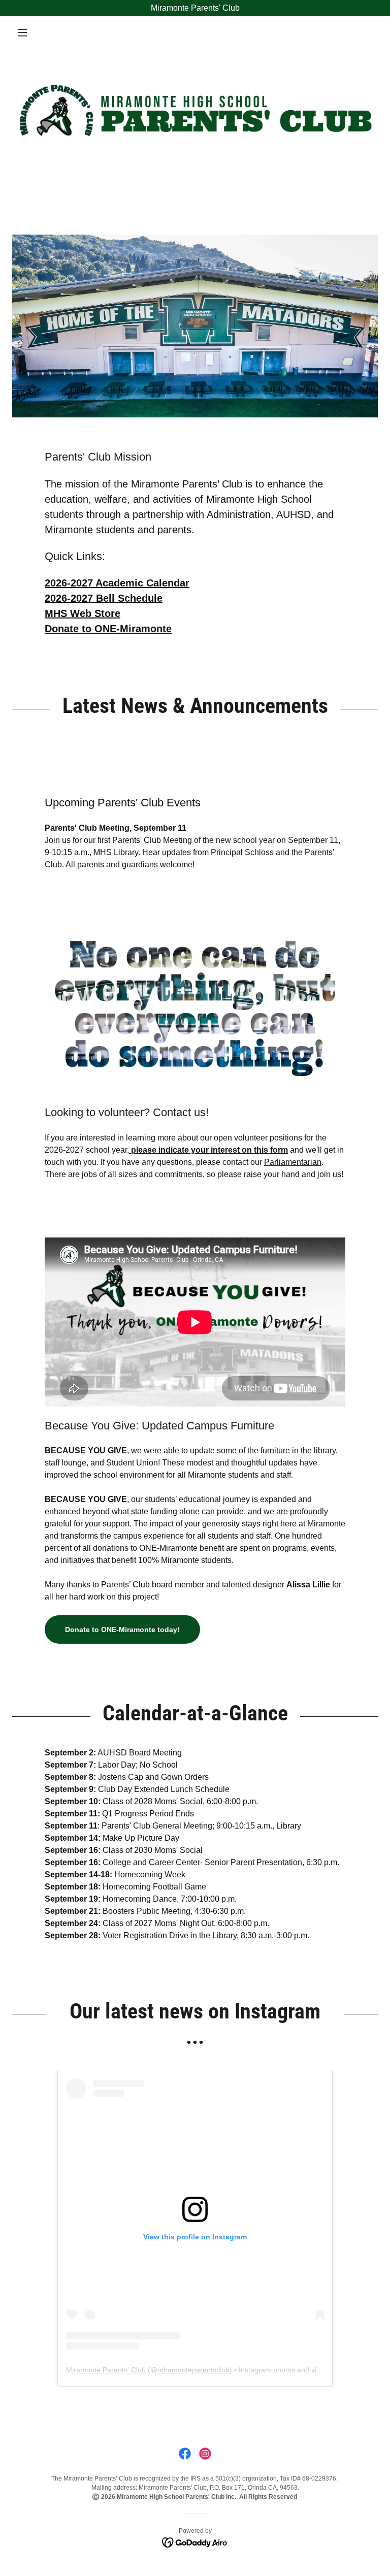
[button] (40, 32)
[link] (185, 2454)
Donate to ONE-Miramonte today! (122, 1629)
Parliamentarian (293, 1162)
